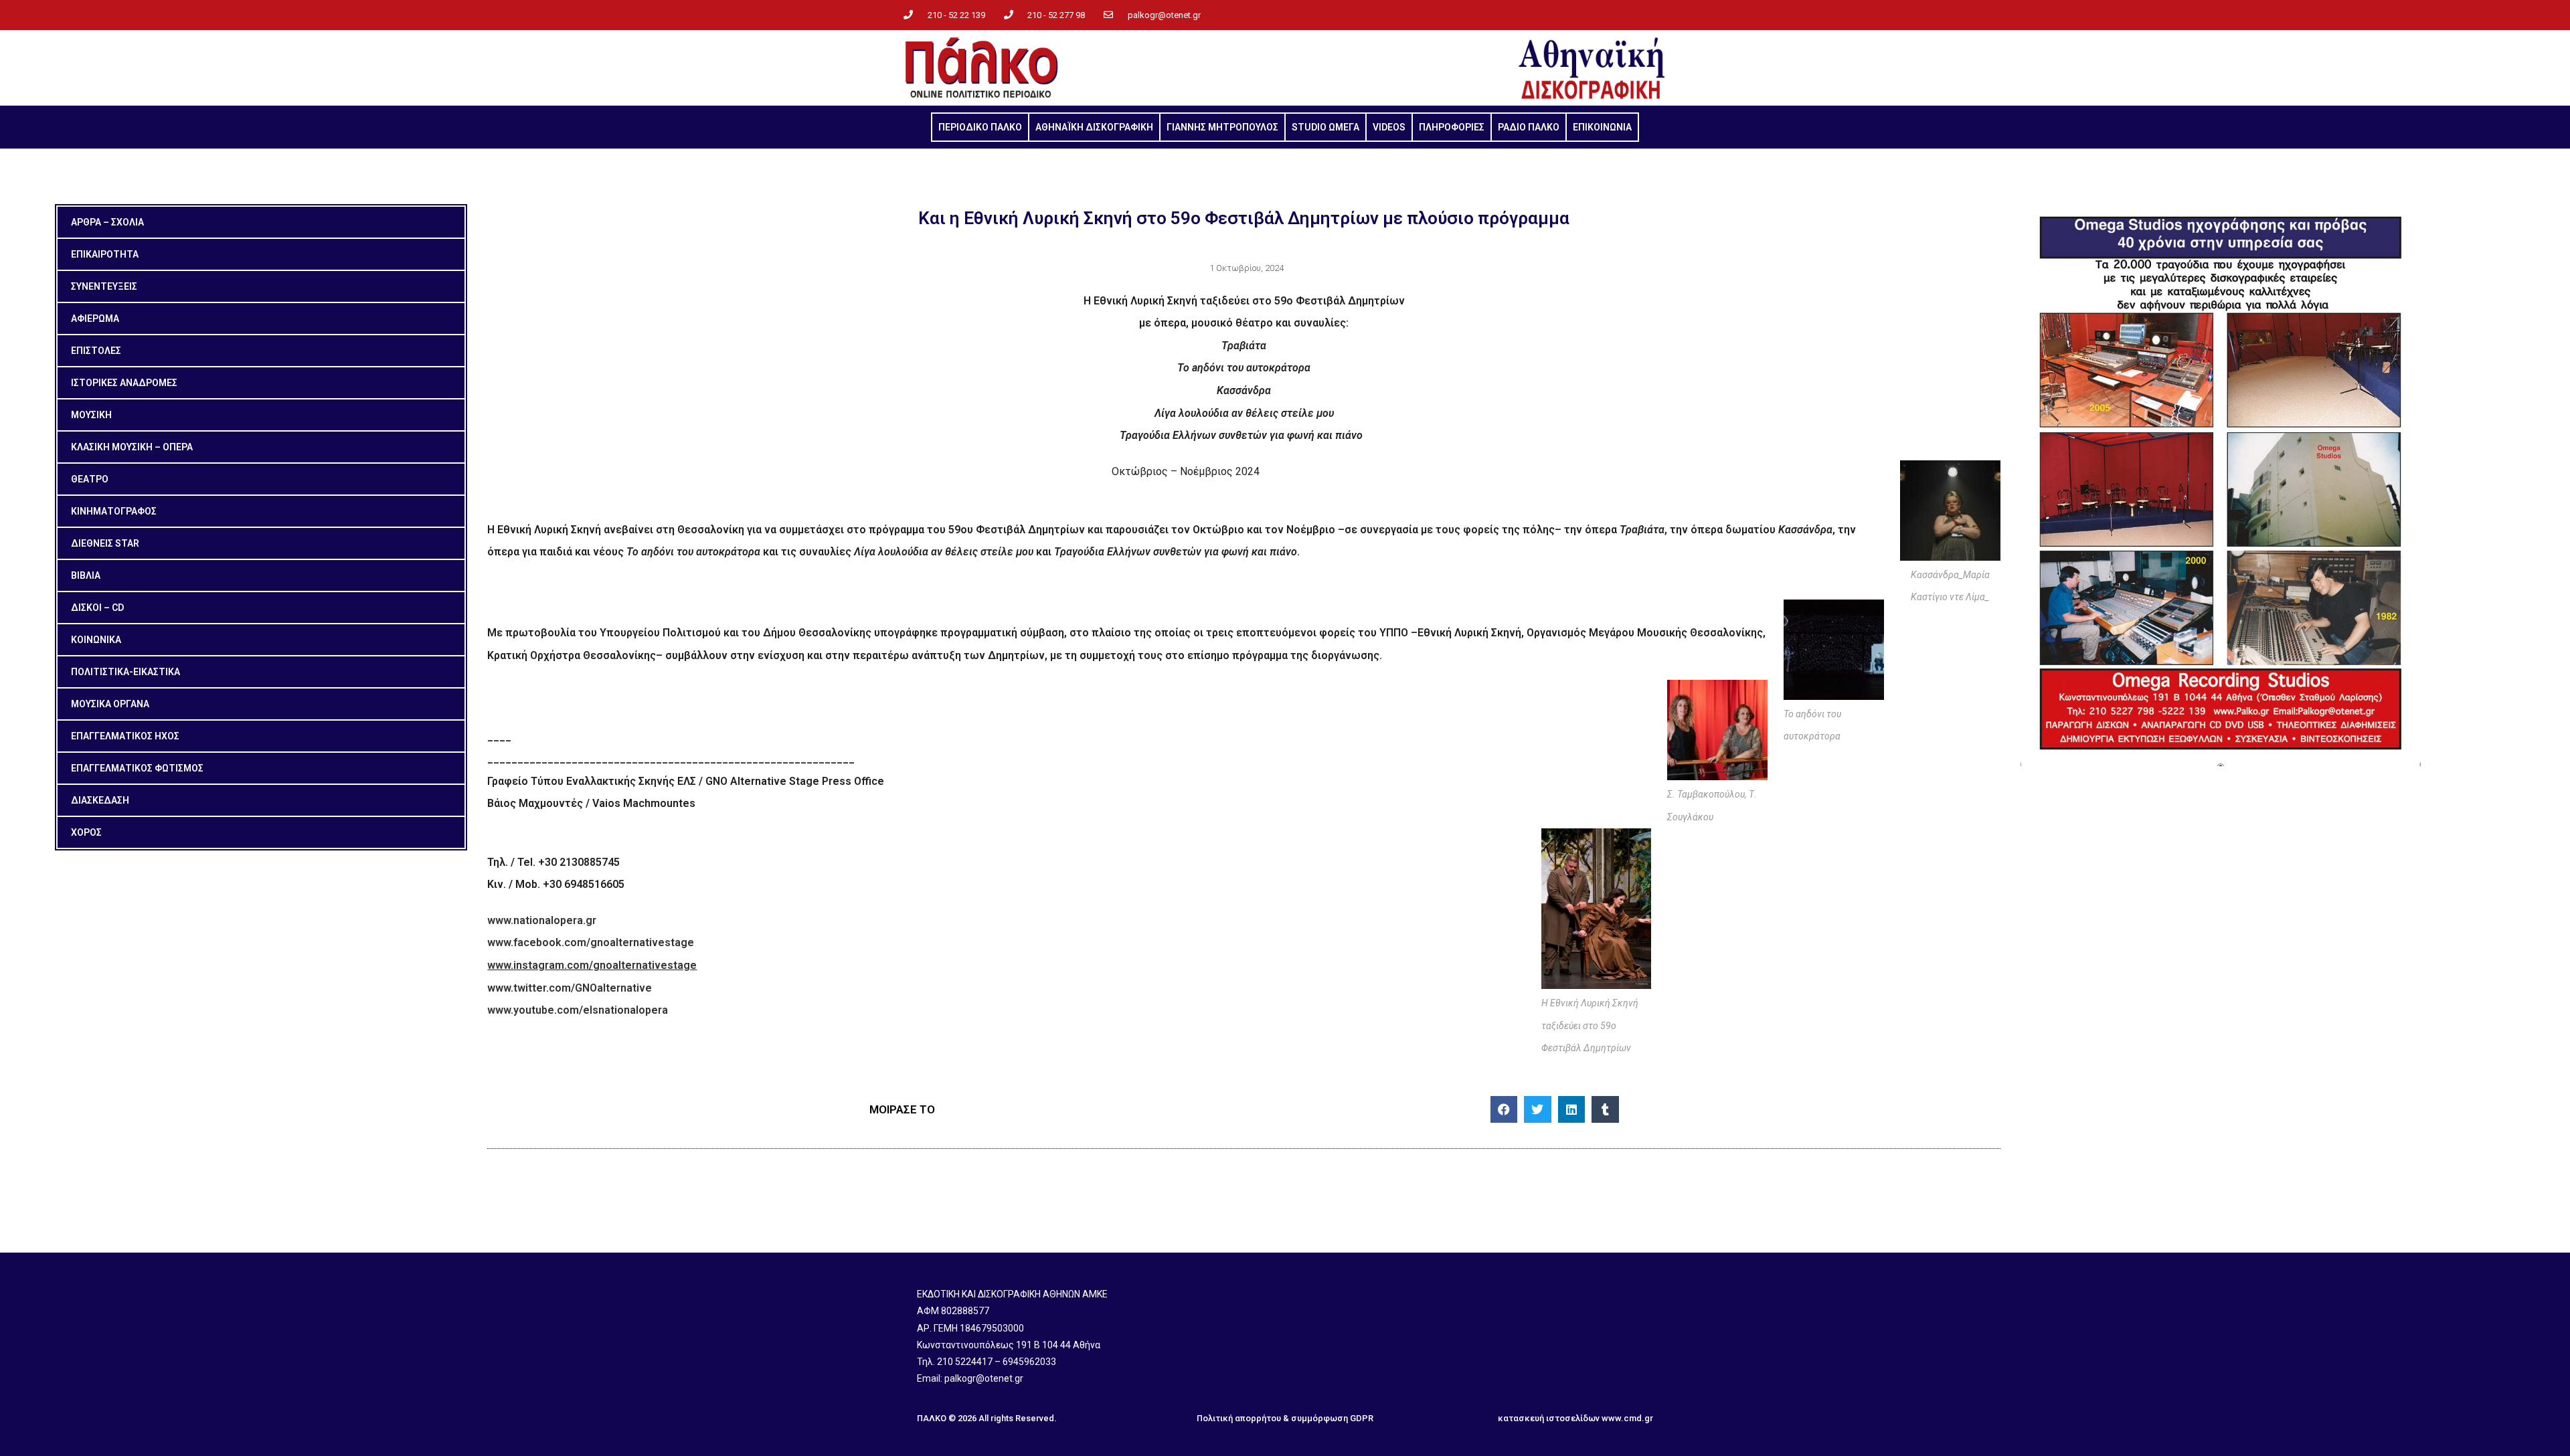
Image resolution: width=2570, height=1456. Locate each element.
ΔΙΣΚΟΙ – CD (97, 608)
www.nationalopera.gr (542, 920)
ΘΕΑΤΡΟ (90, 479)
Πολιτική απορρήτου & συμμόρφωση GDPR (1285, 1418)
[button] (1504, 1110)
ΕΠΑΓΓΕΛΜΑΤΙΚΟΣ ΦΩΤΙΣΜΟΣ (137, 768)
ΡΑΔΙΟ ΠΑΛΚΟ (1529, 127)
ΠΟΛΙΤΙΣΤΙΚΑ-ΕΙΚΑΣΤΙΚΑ (125, 672)
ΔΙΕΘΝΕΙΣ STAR (105, 543)
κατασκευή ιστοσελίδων (1549, 1418)
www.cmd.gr (1627, 1418)
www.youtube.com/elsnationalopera (578, 1010)
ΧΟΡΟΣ (86, 832)
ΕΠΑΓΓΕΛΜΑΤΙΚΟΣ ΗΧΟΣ (125, 736)
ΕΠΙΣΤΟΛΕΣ (96, 351)
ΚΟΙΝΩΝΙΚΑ (96, 640)
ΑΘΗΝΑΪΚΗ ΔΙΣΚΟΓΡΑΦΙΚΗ (1094, 127)
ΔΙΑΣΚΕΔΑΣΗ (100, 800)
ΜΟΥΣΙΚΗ (91, 415)
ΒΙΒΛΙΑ (86, 575)
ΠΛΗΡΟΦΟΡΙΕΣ (1452, 127)
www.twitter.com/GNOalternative (570, 988)
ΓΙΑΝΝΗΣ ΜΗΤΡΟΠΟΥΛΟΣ (1222, 127)
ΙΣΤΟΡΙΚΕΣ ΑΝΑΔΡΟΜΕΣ (124, 383)
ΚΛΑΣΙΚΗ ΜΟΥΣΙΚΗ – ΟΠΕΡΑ (132, 447)
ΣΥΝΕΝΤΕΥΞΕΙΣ (104, 286)
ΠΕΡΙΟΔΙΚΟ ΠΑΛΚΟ (980, 127)
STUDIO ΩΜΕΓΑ (1325, 127)
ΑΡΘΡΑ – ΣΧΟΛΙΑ (107, 222)
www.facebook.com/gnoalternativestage (591, 942)
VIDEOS (1389, 127)
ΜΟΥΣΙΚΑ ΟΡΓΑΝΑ (110, 704)
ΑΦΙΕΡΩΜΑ (95, 318)
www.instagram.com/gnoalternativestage (592, 965)
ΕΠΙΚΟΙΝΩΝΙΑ (1602, 127)
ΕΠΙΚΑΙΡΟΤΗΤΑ (105, 254)
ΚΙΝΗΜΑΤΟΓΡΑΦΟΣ (114, 511)
